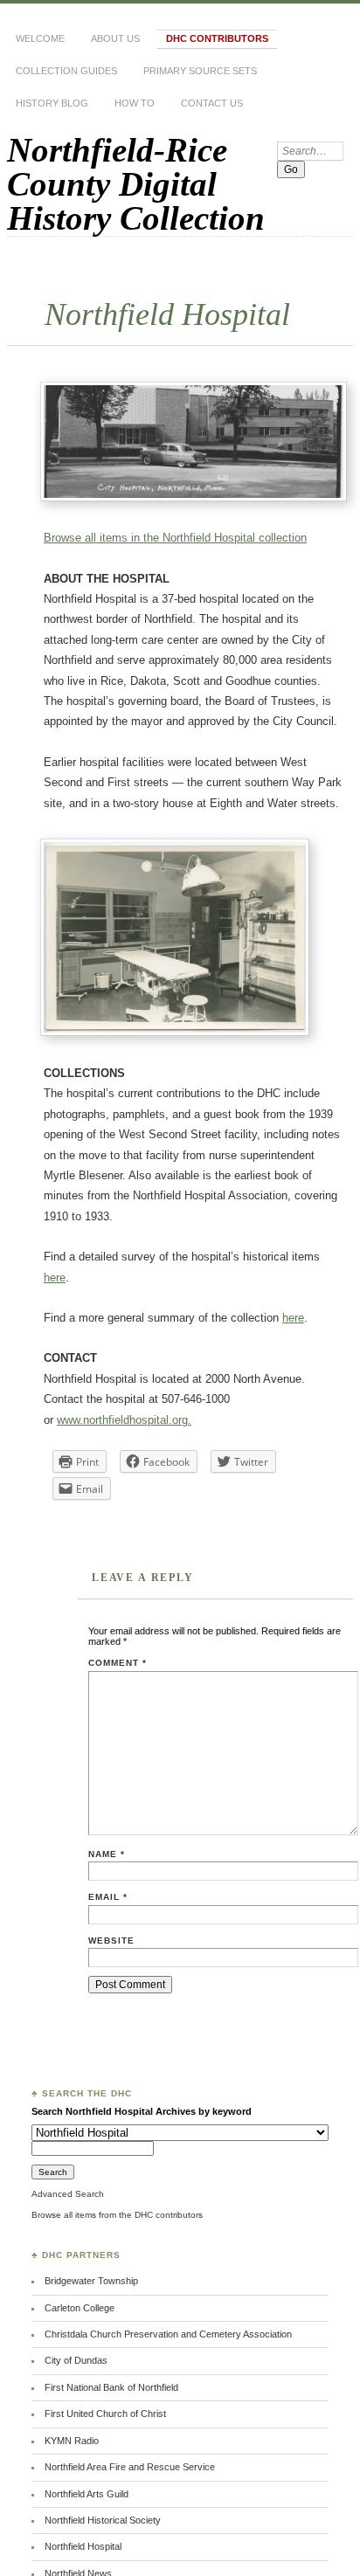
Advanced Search (68, 2194)
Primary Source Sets (200, 71)
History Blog (52, 103)
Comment (118, 1663)
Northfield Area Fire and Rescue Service (130, 2467)
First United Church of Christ (105, 2414)
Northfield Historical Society (103, 2520)
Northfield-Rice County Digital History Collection (136, 184)
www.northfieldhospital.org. (124, 1420)
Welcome (40, 38)
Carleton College (80, 2308)
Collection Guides (66, 71)
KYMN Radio (72, 2441)
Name (107, 1854)
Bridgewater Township (91, 2281)
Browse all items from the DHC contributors (117, 2215)
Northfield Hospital (83, 2546)
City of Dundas (76, 2360)
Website (111, 1941)
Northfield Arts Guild (87, 2494)
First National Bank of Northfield (111, 2387)
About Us (115, 38)
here (55, 1278)
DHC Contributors (217, 38)
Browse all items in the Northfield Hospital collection (175, 538)
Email (108, 1897)
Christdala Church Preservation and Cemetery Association (168, 2334)
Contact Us (212, 103)
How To (135, 103)
